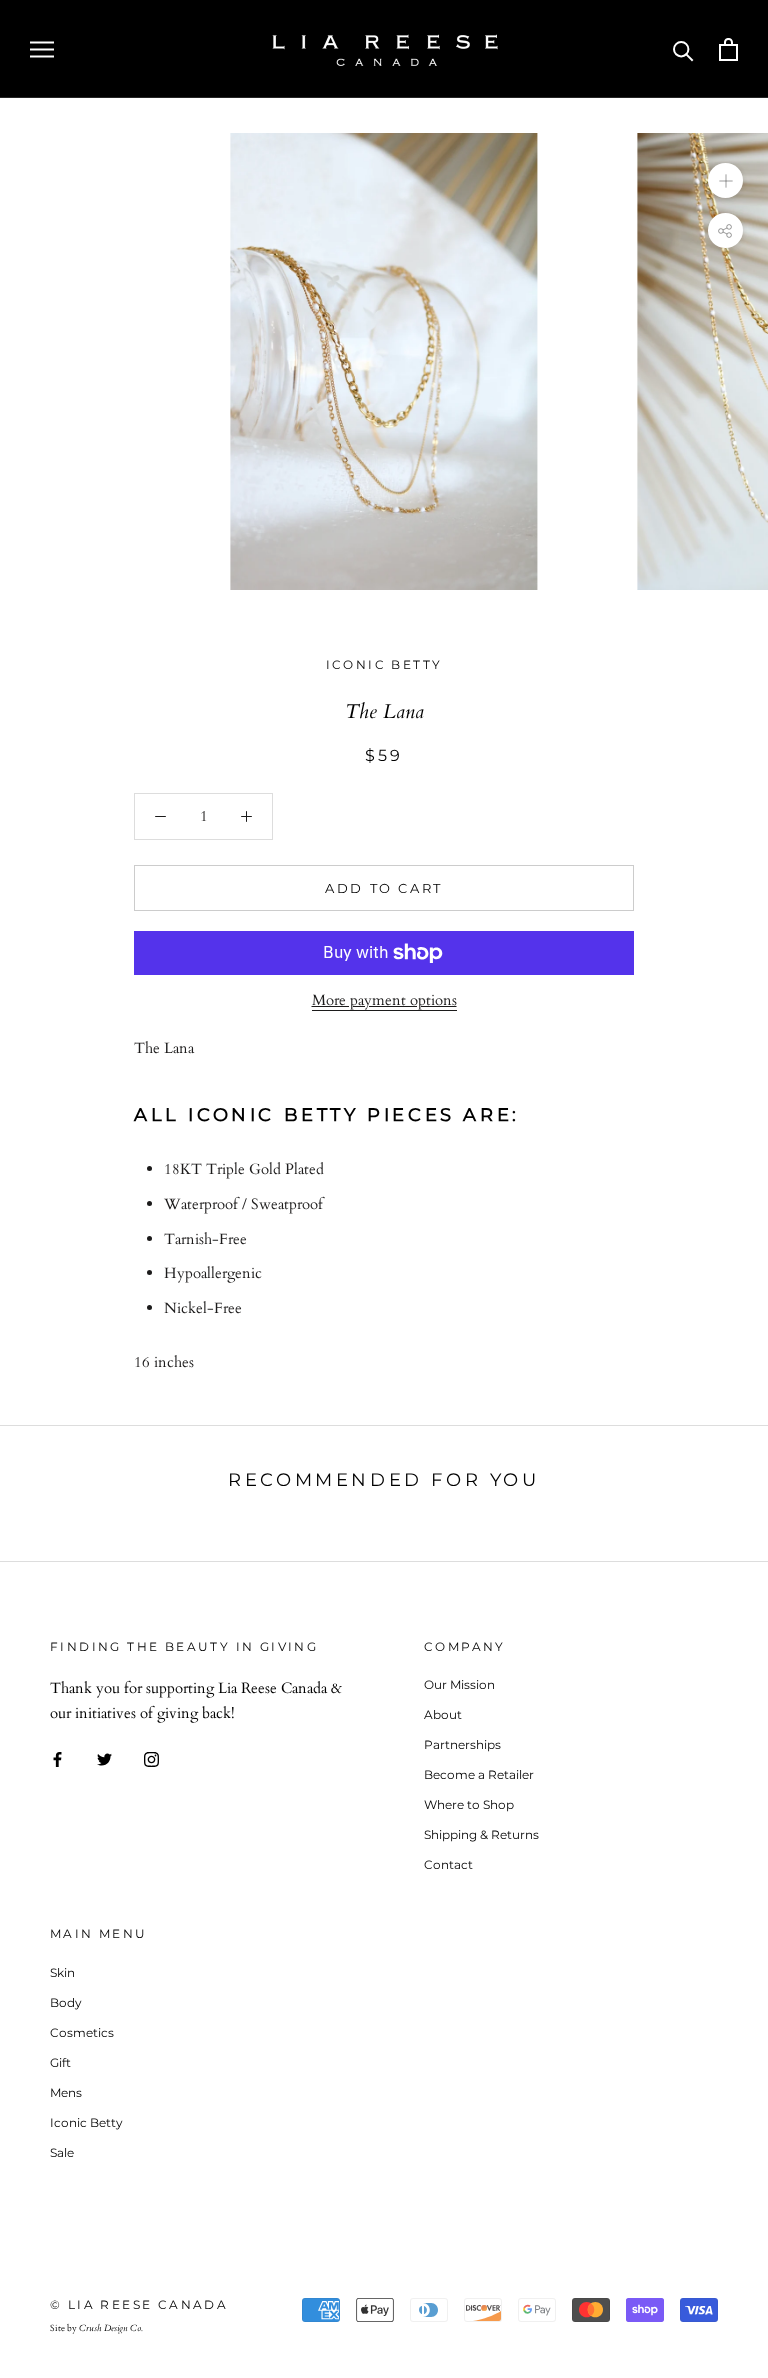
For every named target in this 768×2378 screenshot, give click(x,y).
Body (66, 2002)
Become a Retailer (479, 1774)
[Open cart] (728, 49)
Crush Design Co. (111, 2328)
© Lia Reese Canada (139, 2304)
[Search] (683, 49)
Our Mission (459, 1684)
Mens (66, 2092)
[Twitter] (104, 1758)
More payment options (384, 1000)
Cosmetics (82, 2032)
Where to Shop (469, 1804)
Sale (62, 2152)
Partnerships (462, 1744)
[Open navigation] (42, 48)
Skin (62, 1972)
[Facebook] (57, 1758)
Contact (448, 1864)
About (443, 1714)
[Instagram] (151, 1758)
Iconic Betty (384, 664)
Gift (60, 2062)
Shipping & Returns (481, 1834)
